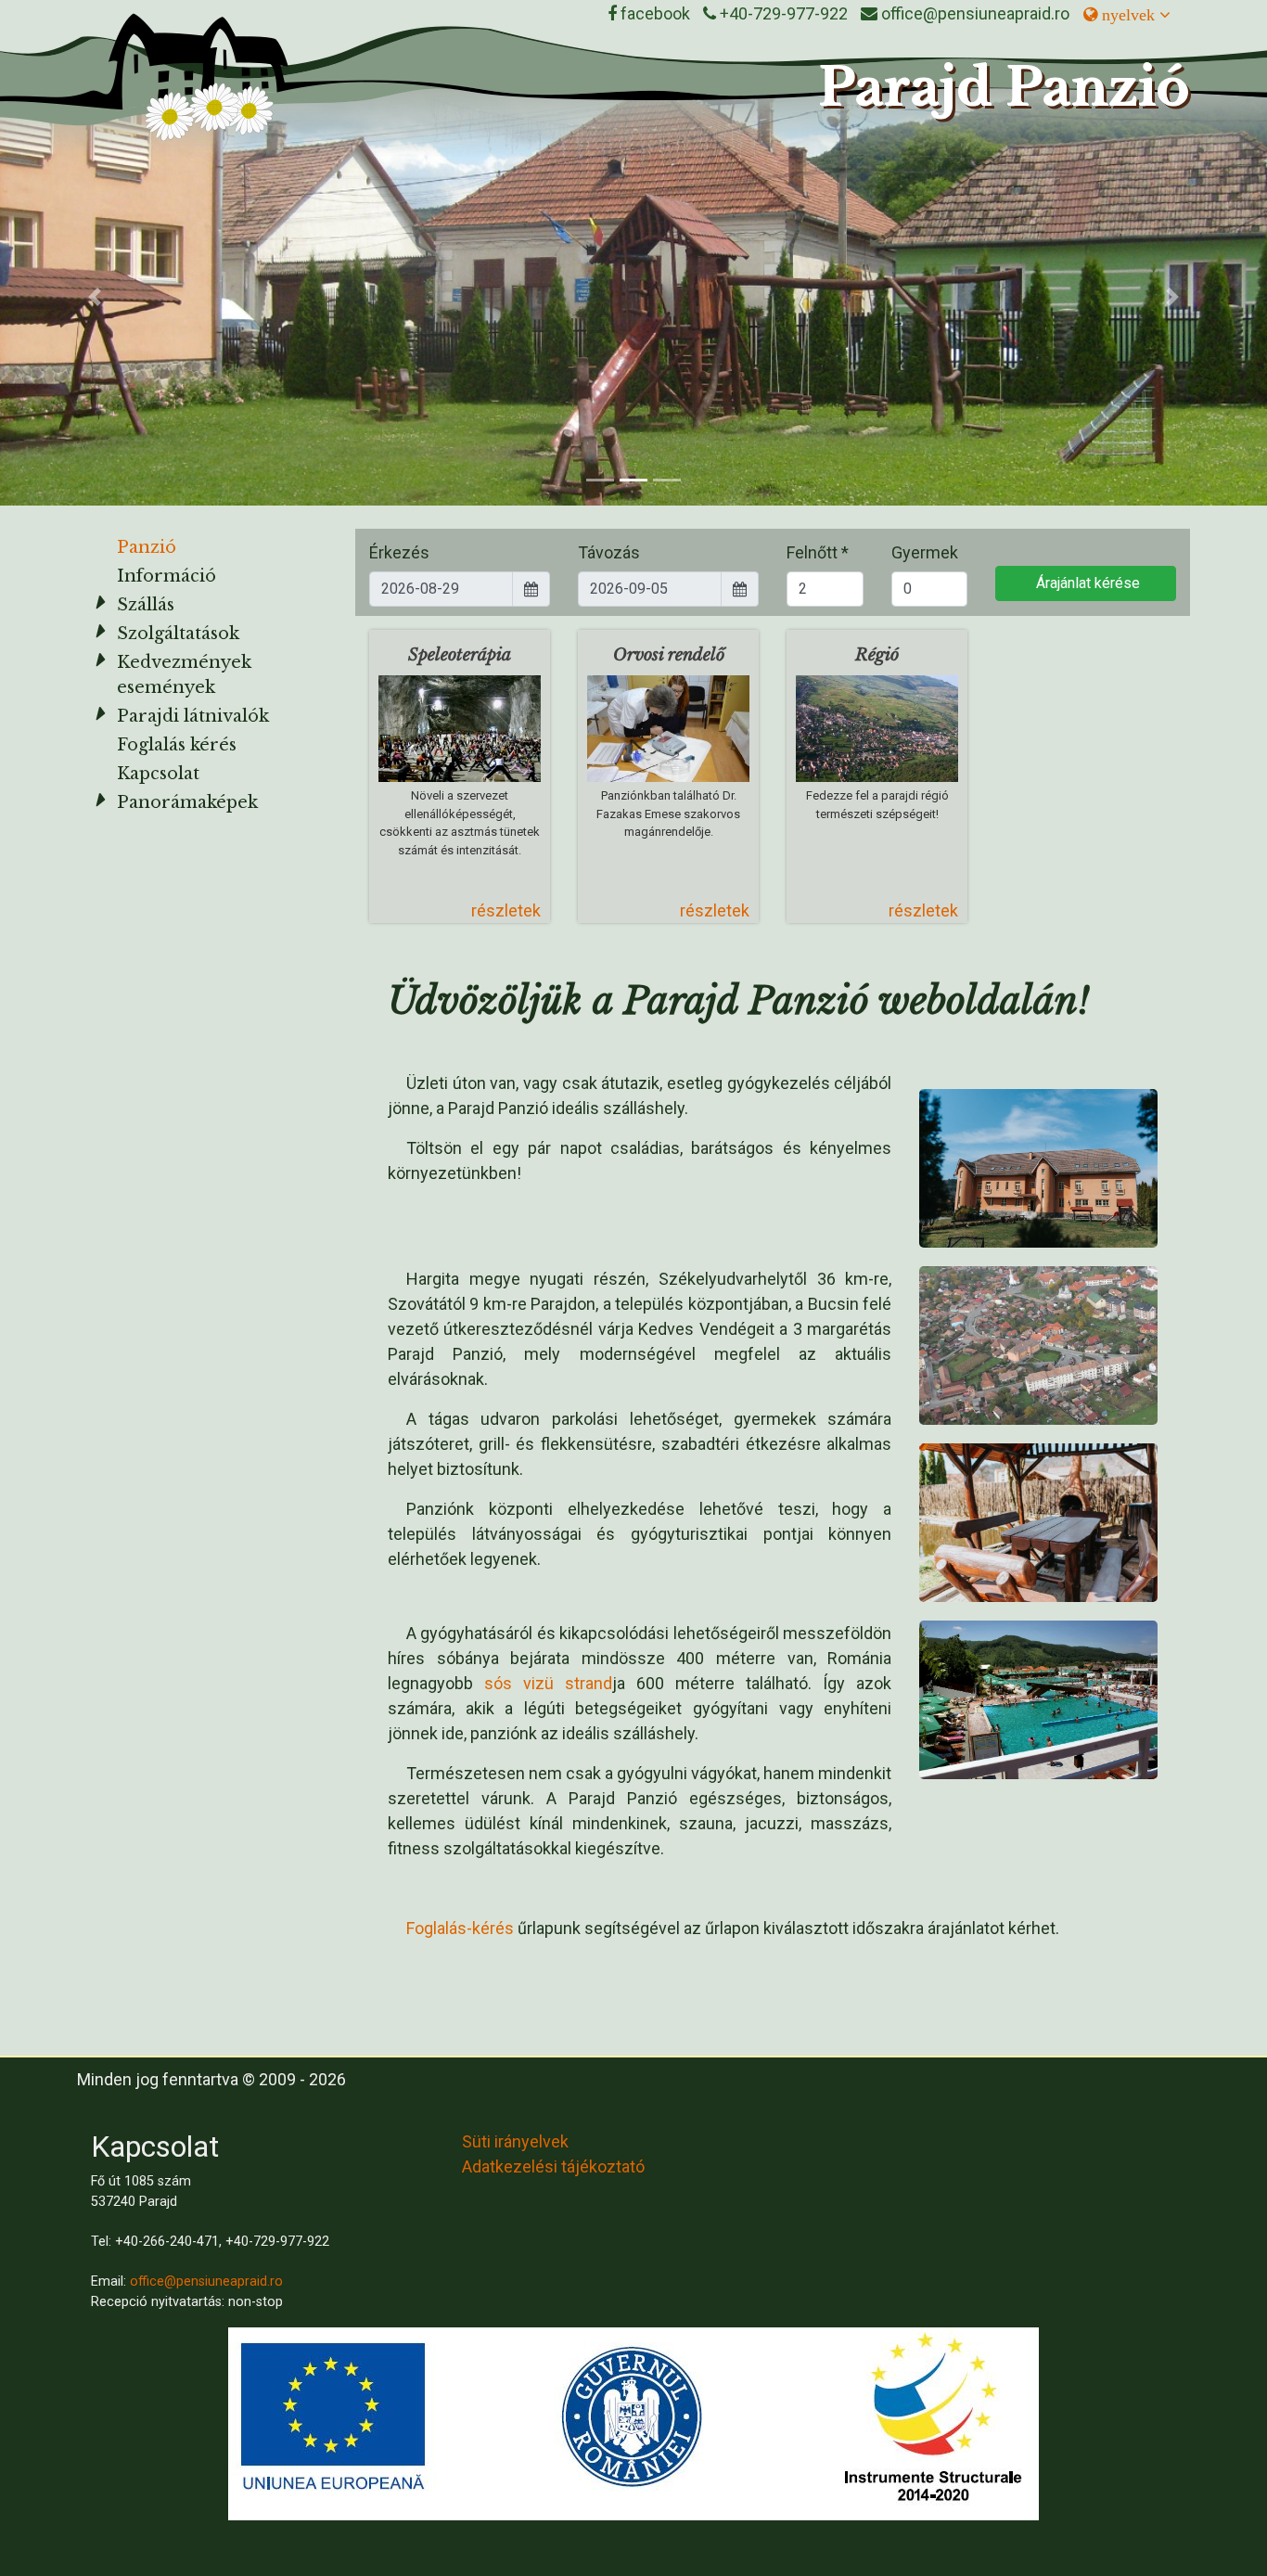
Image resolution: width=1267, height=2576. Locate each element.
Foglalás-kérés (460, 1928)
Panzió (147, 547)
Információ (166, 576)
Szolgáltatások (178, 634)
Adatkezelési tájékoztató (553, 2166)
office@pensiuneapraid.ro (206, 2281)
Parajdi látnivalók (193, 716)
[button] (95, 297)
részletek (506, 910)
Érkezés (399, 552)
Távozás (609, 552)
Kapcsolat (158, 774)
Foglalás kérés (177, 745)
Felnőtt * (818, 552)
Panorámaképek (187, 802)
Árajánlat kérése (1086, 583)
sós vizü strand (548, 1683)
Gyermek (925, 552)
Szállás (146, 605)
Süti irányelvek (515, 2141)
